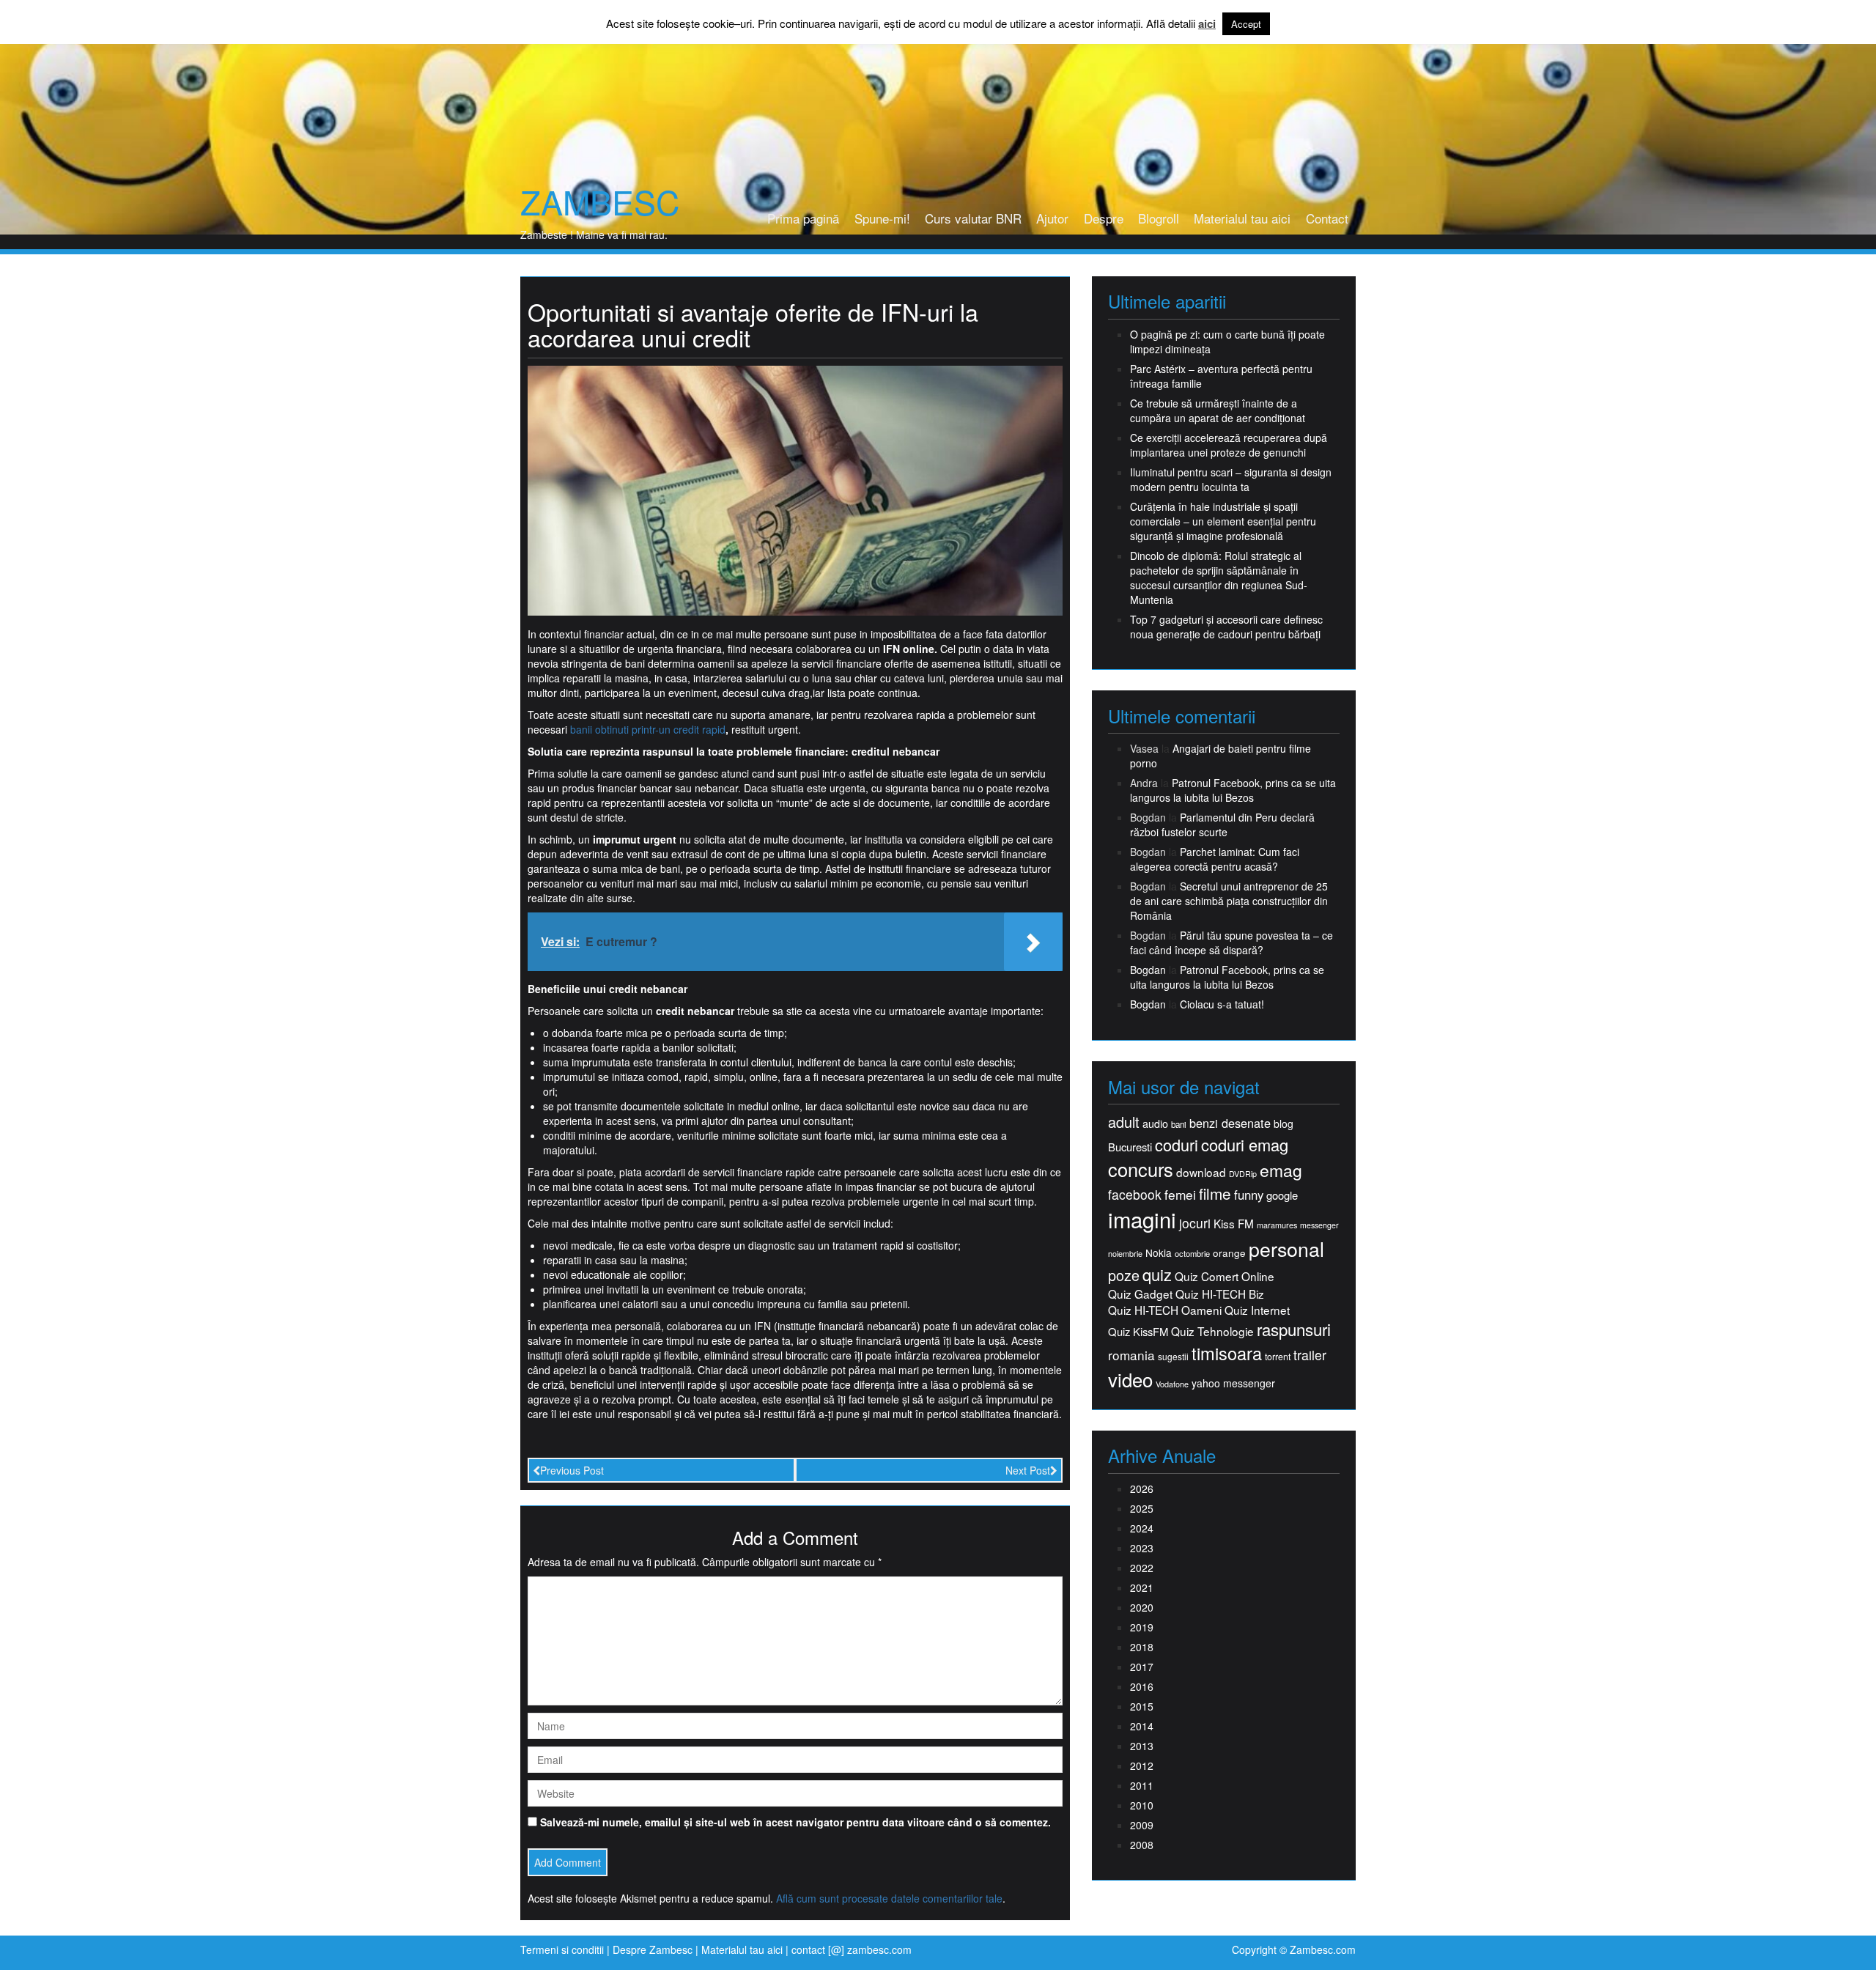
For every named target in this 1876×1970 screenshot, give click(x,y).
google (1282, 1195)
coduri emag (1245, 1144)
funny (1249, 1195)
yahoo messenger (1233, 1383)
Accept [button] (1246, 24)
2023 (1142, 1548)
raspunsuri (1294, 1329)
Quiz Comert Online (1225, 1276)
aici (1207, 24)
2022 (1142, 1568)
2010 (1142, 1805)
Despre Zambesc (653, 1949)
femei (1180, 1195)
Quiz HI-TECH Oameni (1165, 1310)
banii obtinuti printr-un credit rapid (648, 729)
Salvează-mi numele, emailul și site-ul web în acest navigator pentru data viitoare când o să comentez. (795, 1822)
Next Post (1028, 1470)
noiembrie (1125, 1254)
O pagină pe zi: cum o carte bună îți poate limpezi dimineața (1227, 342)
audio (1155, 1124)
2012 (1142, 1766)
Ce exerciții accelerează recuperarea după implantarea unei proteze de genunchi (1229, 445)
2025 (1142, 1508)
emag (1281, 1170)
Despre (1104, 218)
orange (1229, 1253)
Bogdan (1148, 970)
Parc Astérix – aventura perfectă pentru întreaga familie (1221, 376)
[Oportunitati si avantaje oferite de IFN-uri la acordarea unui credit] (795, 489)
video (1130, 1379)
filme (1215, 1194)
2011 (1142, 1785)
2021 (1142, 1587)
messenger (1319, 1225)
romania (1131, 1355)
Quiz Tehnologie (1212, 1331)
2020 (1142, 1607)
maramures (1277, 1225)
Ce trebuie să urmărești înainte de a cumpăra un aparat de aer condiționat (1218, 410)
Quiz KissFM (1138, 1331)
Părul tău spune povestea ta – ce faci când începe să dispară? (1231, 942)
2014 (1142, 1726)
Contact (1327, 218)
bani (1179, 1124)
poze (1124, 1275)
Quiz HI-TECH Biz (1220, 1294)
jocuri (1195, 1223)
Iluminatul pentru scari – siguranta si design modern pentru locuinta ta (1231, 479)
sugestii (1173, 1356)
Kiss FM (1234, 1224)
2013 (1142, 1746)
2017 (1142, 1667)
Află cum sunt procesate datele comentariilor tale (889, 1898)
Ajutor (1052, 218)
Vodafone (1172, 1384)
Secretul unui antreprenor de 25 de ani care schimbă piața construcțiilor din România (1229, 901)
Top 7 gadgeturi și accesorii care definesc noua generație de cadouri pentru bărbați (1226, 627)
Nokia (1159, 1253)
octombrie (1192, 1254)
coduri (1177, 1144)
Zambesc (600, 202)
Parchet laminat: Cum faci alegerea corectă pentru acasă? (1215, 859)
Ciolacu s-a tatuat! (1222, 1004)
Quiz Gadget (1140, 1294)
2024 (1142, 1528)
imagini (1142, 1219)
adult (1124, 1122)
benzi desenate (1230, 1123)
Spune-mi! (882, 218)
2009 (1142, 1825)
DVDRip (1243, 1174)
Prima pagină (803, 218)
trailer (1310, 1355)
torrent (1278, 1357)
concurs (1141, 1169)
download (1201, 1172)
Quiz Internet (1257, 1310)
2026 (1142, 1488)
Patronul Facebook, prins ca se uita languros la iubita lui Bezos (1233, 790)
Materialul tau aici (1242, 218)
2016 (1142, 1686)
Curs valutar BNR (973, 218)
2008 (1142, 1845)
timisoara (1227, 1353)
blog (1284, 1124)
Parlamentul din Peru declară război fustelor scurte (1222, 824)
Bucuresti (1130, 1147)
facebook (1135, 1194)
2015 (1142, 1706)
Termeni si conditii (562, 1949)
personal (1286, 1249)
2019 (1142, 1627)
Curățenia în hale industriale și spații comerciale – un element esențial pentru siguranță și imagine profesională (1223, 521)
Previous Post (572, 1470)
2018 (1142, 1647)
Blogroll (1159, 218)
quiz (1157, 1274)
